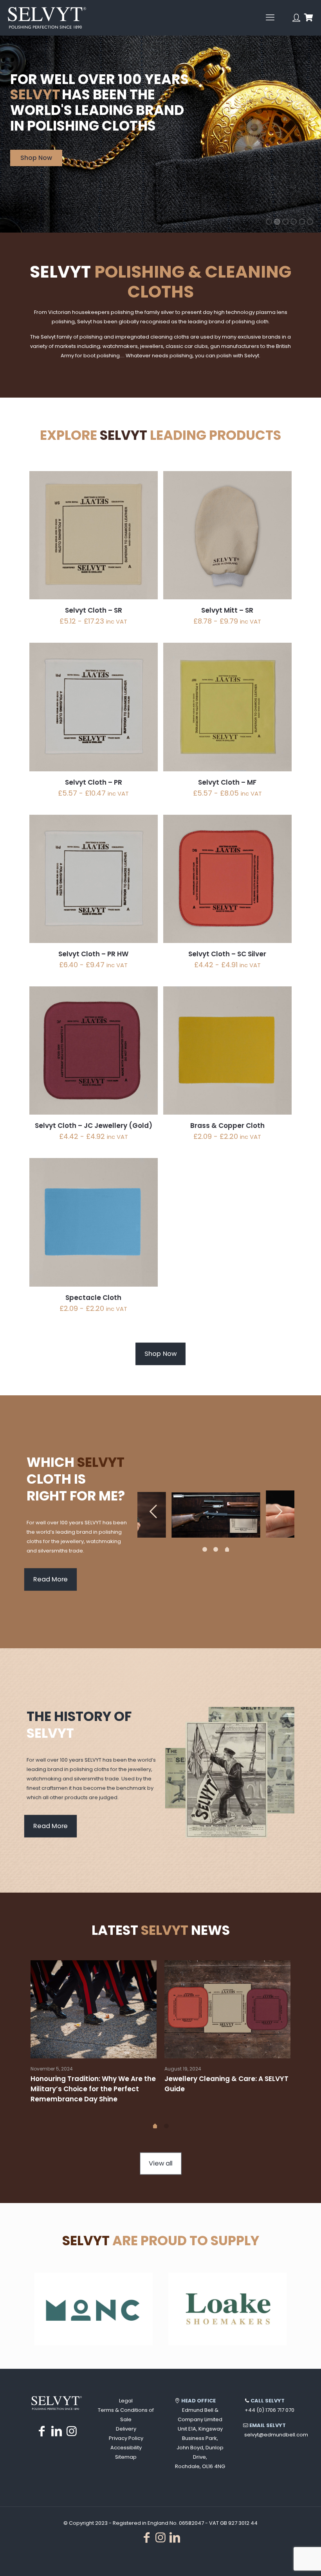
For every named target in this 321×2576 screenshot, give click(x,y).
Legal (126, 2401)
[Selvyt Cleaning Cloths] (47, 18)
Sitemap (126, 2457)
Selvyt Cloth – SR (94, 610)
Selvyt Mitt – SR (227, 610)
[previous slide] (153, 1511)
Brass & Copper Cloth (227, 1126)
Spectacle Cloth (93, 1298)
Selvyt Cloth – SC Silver (227, 954)
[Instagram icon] (72, 2431)
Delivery (126, 2429)
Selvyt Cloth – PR (94, 782)
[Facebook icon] (42, 2431)
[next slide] (279, 1511)
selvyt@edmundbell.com (276, 2435)
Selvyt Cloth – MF (227, 782)
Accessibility (126, 2448)
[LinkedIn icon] (57, 2431)
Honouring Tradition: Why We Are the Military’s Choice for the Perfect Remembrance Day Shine (93, 2089)
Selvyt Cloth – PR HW (93, 954)
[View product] (147, 482)
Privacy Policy (126, 2438)
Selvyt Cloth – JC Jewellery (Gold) (94, 1126)
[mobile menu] (270, 18)
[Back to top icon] (283, 2560)
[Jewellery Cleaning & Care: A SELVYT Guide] (227, 2010)
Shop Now (36, 158)
